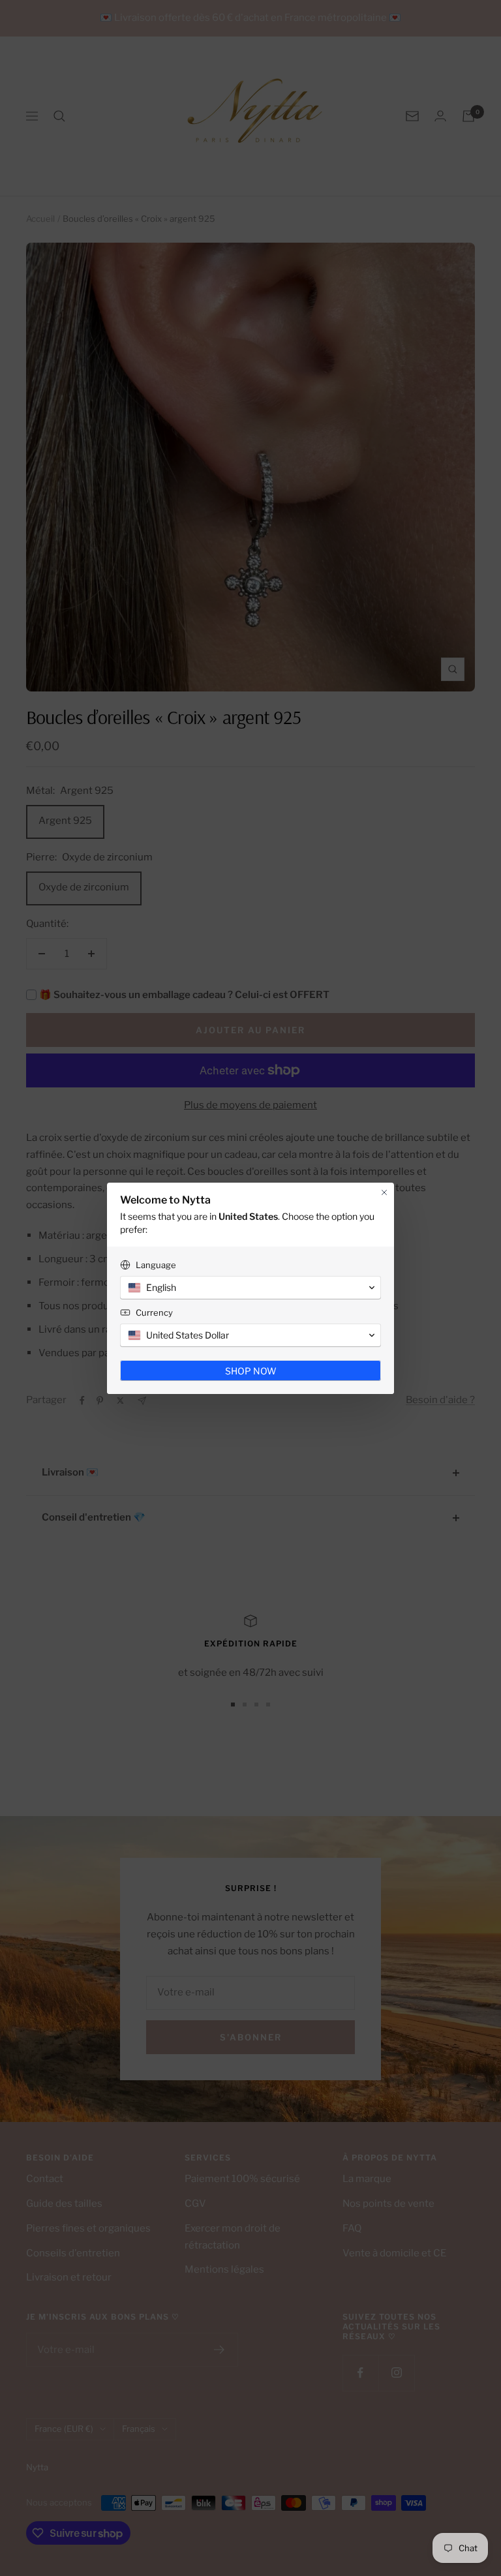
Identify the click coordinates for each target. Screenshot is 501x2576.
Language (156, 1265)
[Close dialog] (384, 1192)
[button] (250, 1288)
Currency (154, 1312)
